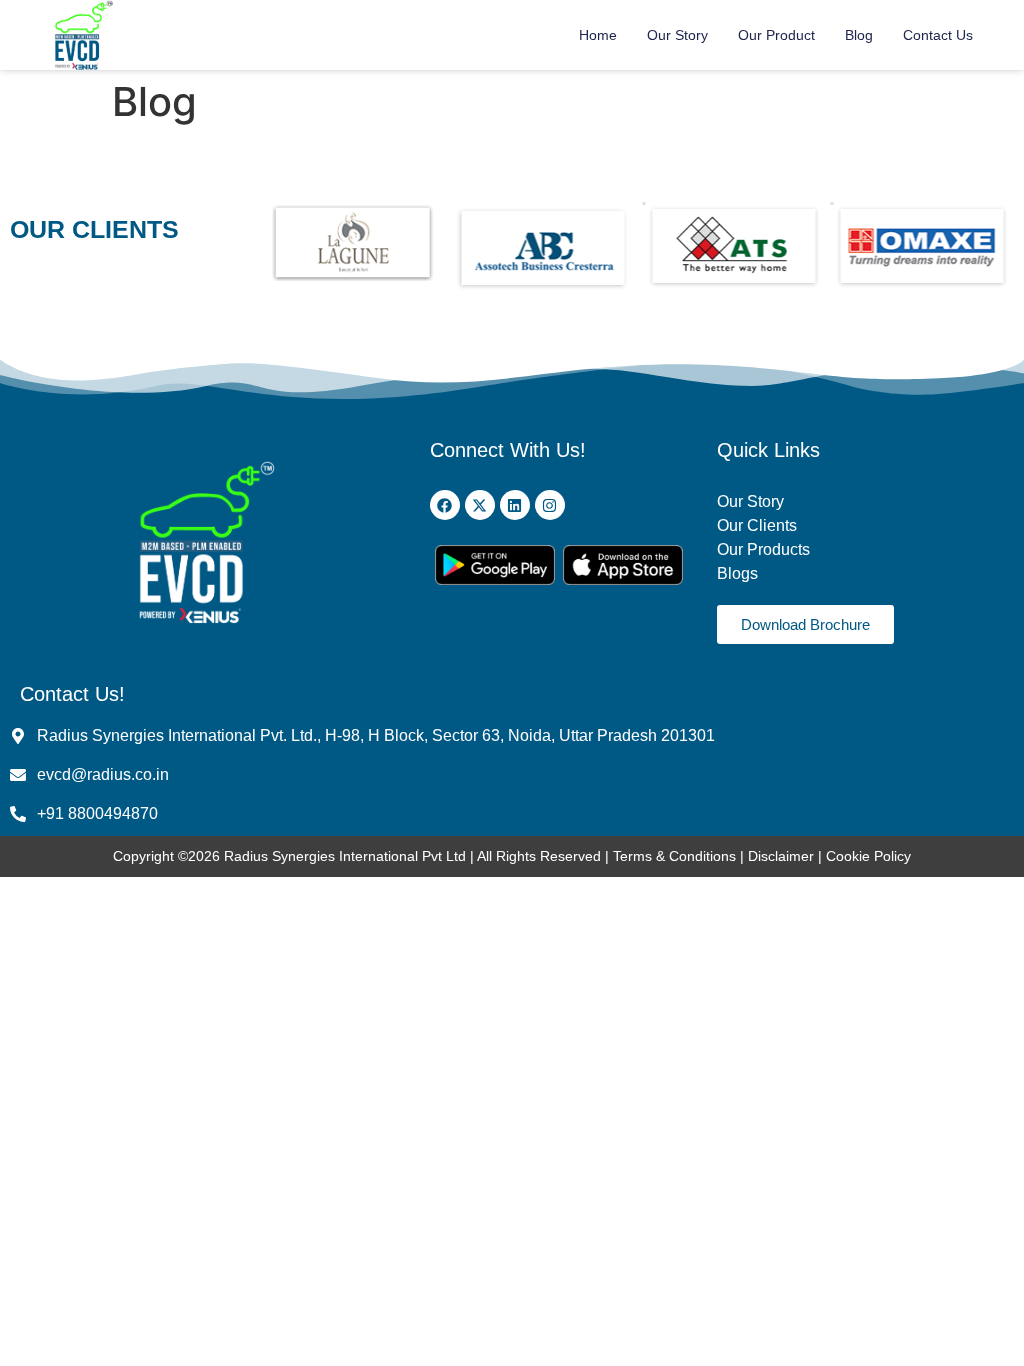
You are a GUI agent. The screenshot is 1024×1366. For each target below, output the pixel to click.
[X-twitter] (480, 505)
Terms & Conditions (674, 856)
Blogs (739, 573)
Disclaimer (783, 856)
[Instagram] (550, 505)
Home (598, 35)
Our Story (677, 35)
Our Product (776, 35)
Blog (859, 35)
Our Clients (757, 525)
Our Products (763, 549)
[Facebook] (445, 505)
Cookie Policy (868, 856)
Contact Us (938, 35)
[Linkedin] (515, 505)
